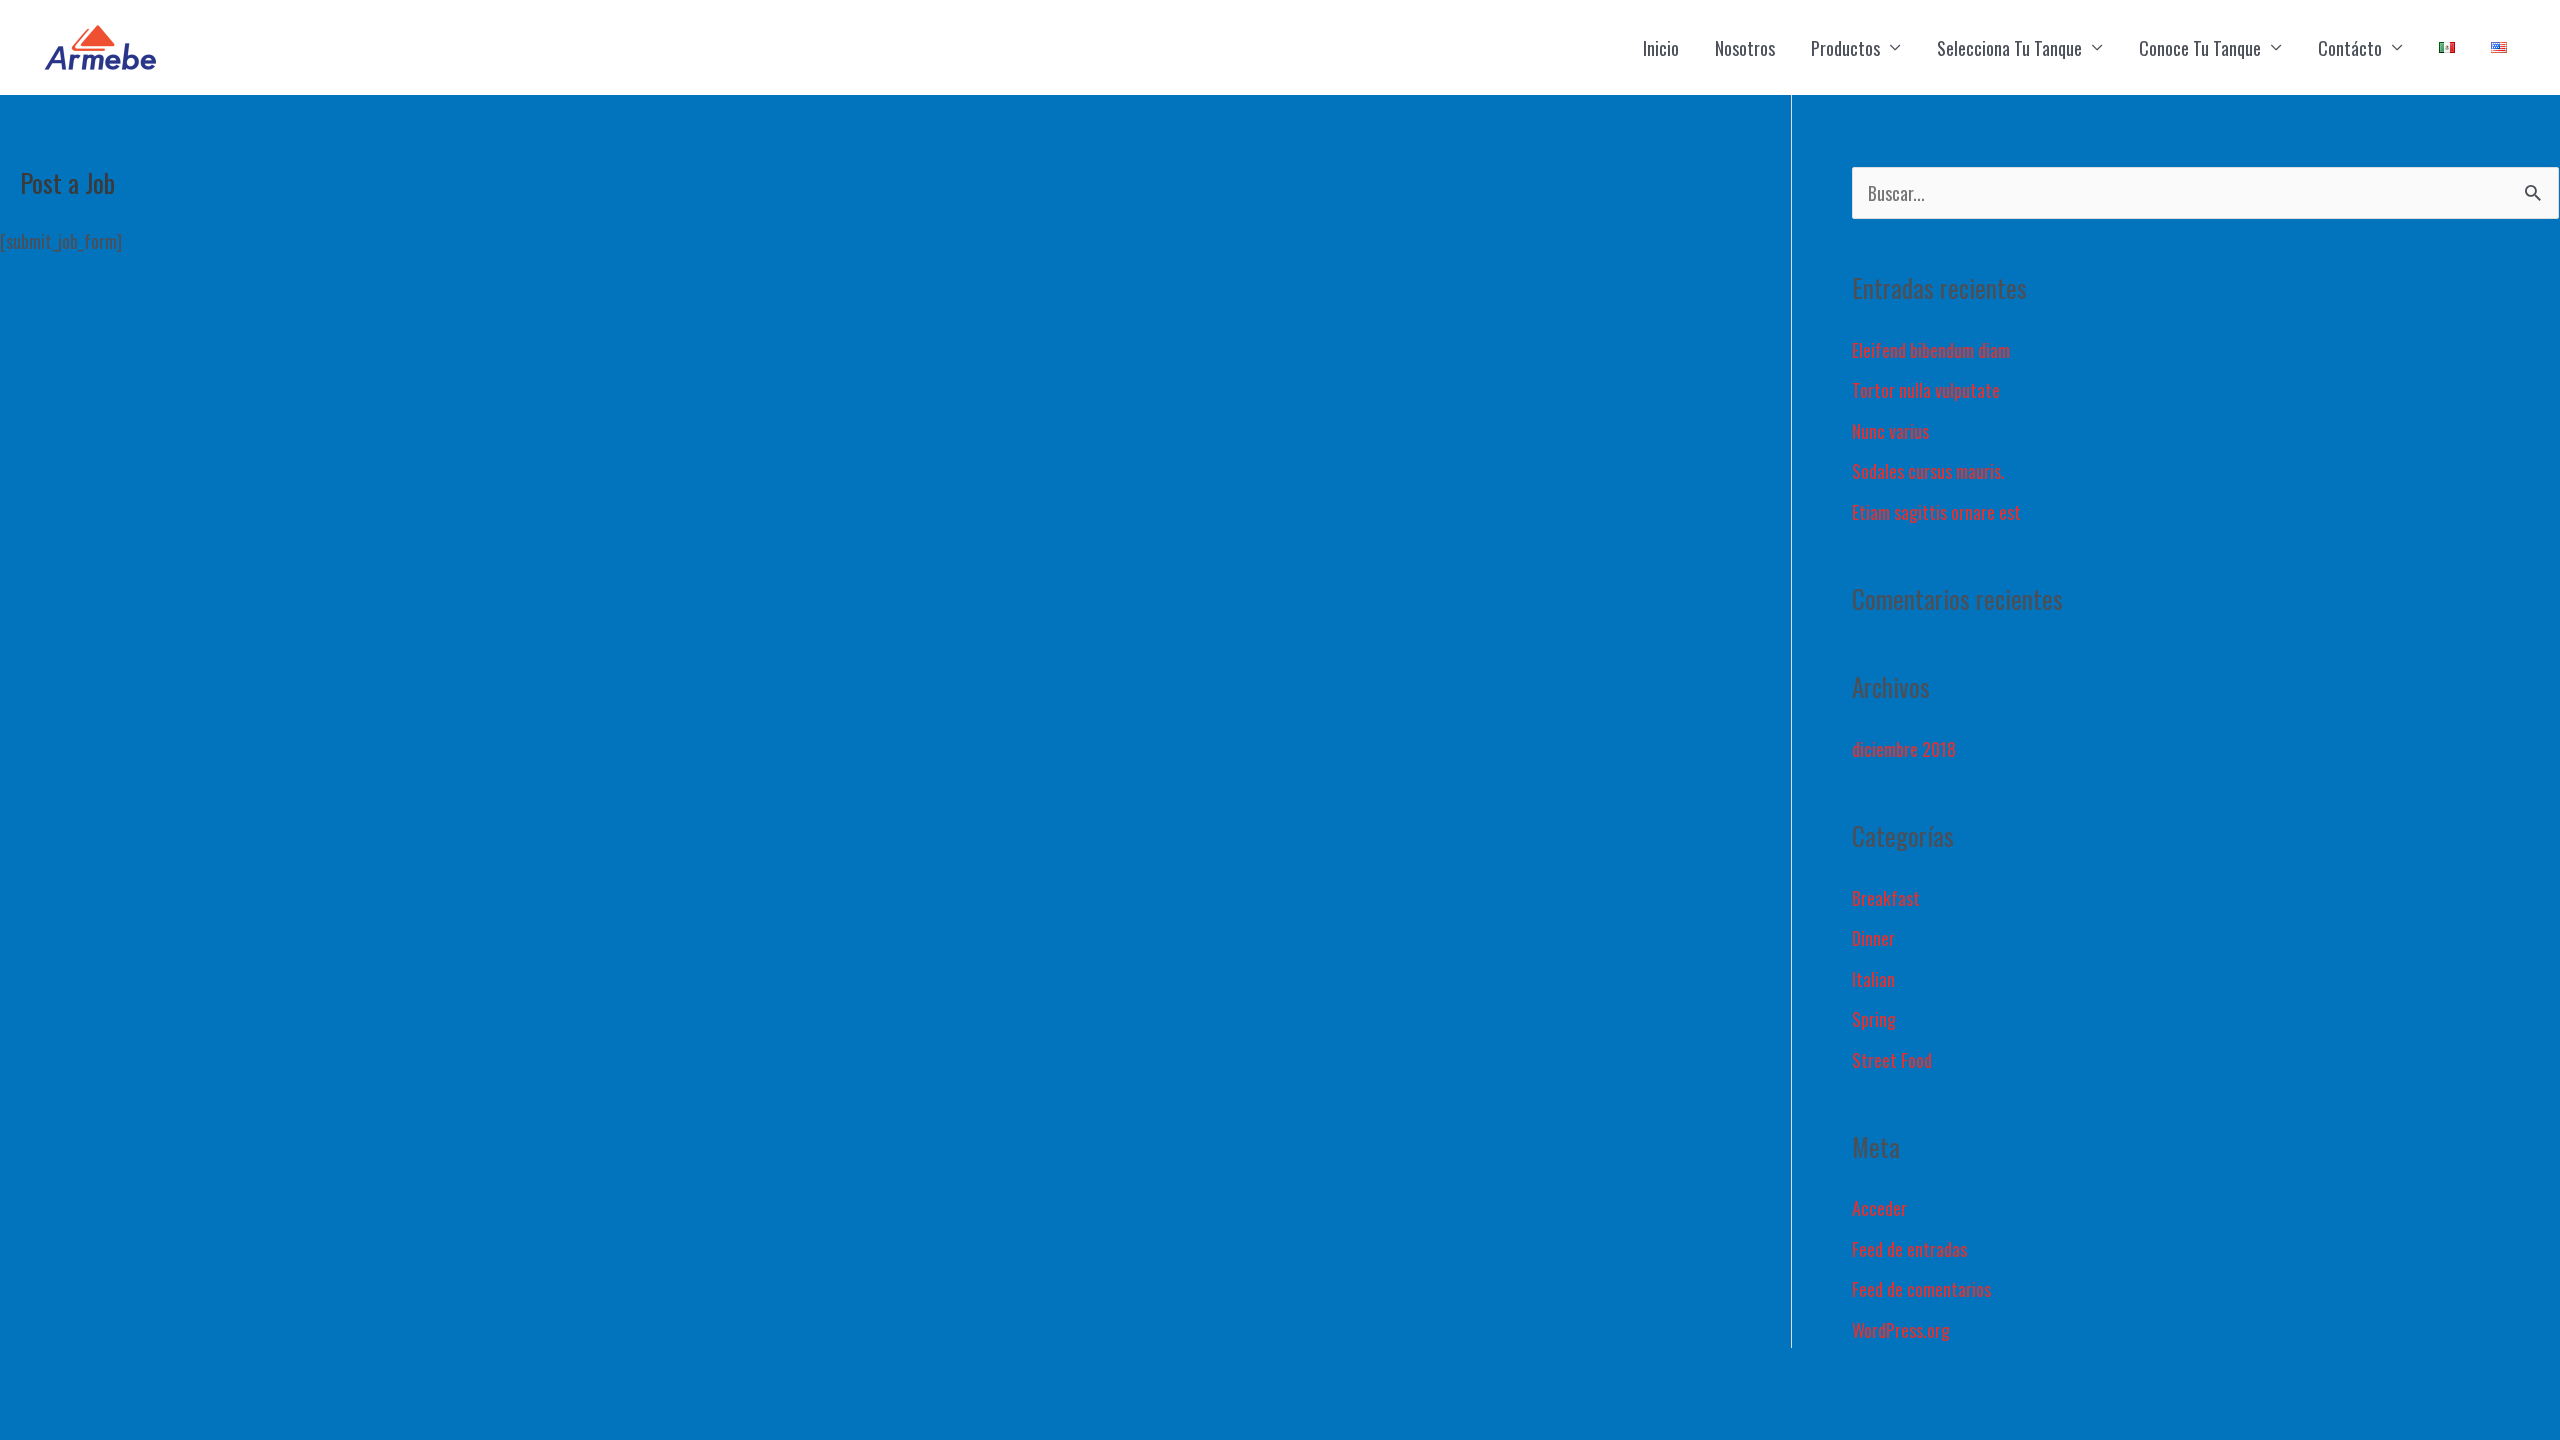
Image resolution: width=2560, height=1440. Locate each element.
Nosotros (1745, 48)
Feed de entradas (1909, 1249)
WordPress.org (1901, 1330)
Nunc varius (1890, 431)
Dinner (1873, 938)
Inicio (1661, 48)
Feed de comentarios (1921, 1289)
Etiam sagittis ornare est (1936, 512)
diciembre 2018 (1904, 749)
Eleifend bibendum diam (1931, 350)
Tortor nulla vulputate (1926, 390)
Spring (1874, 1019)
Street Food (1892, 1060)
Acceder (1879, 1208)
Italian (1873, 979)
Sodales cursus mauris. (1928, 471)
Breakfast (1886, 898)
